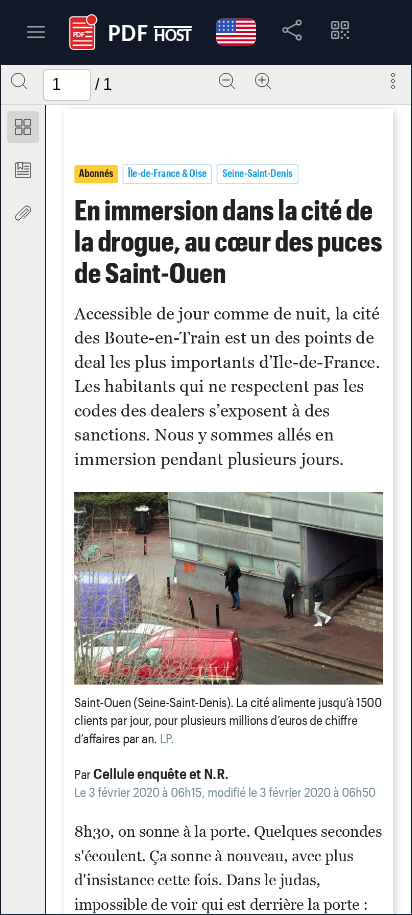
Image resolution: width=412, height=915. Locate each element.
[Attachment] (23, 213)
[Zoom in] (263, 81)
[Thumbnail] (23, 127)
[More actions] (393, 81)
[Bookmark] (23, 170)
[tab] (23, 130)
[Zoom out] (227, 81)
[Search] (19, 81)
